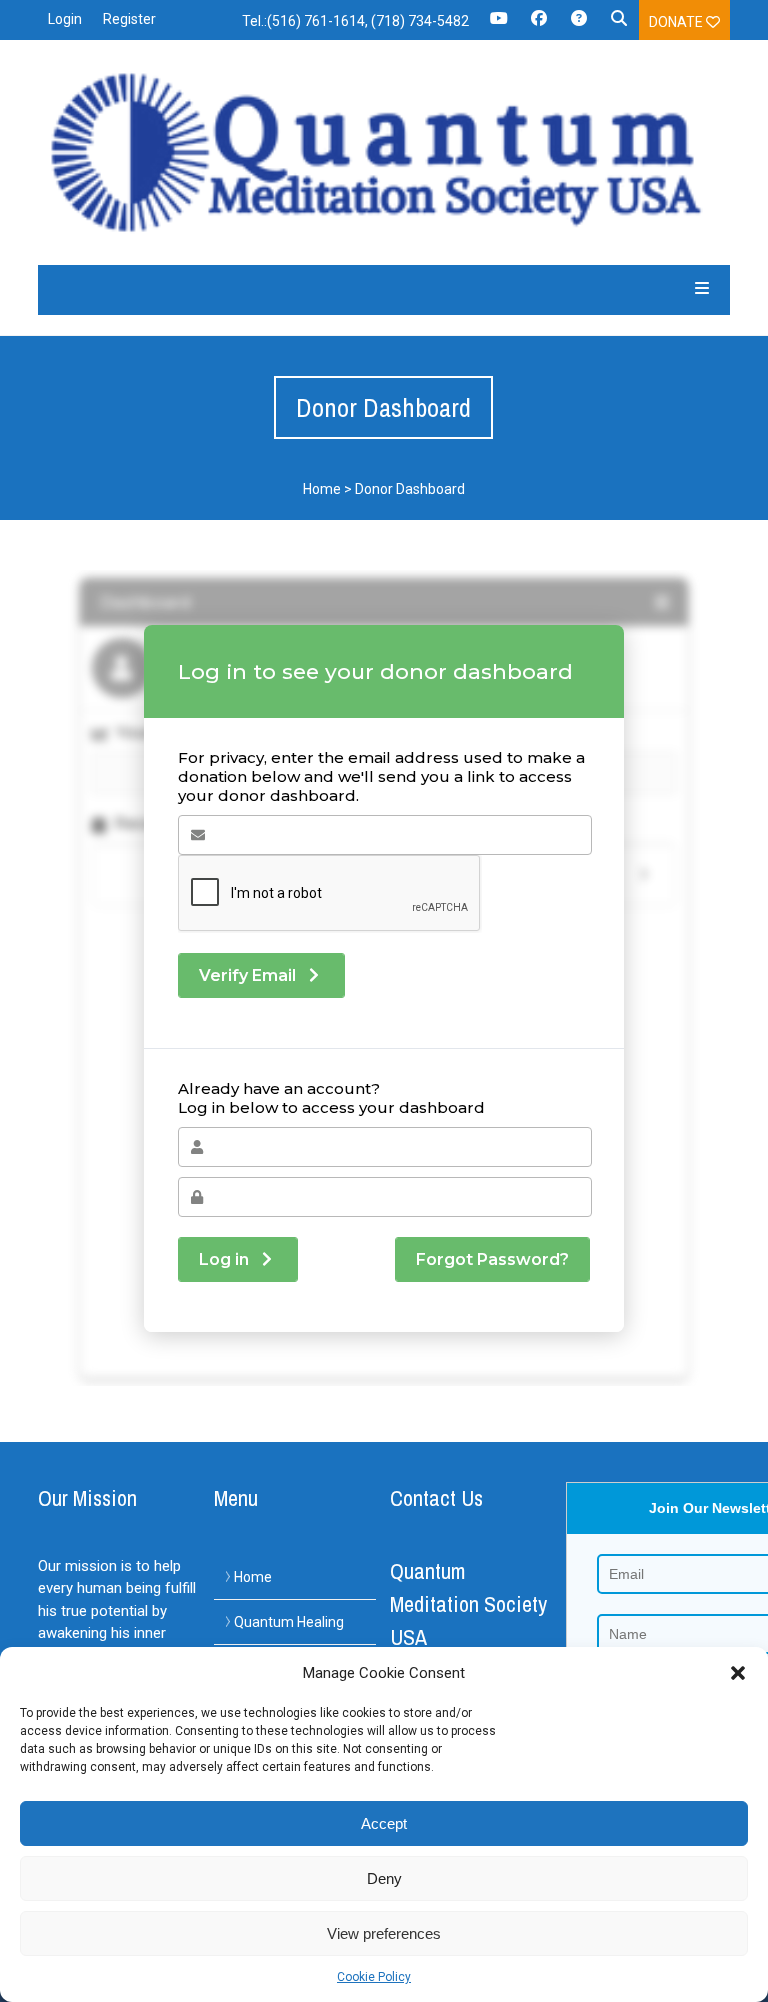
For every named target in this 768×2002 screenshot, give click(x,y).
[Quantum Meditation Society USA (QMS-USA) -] (384, 152)
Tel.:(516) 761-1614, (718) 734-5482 (355, 21)
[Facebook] (539, 25)
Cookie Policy (374, 1977)
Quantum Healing (289, 1622)
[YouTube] (499, 25)
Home (322, 489)
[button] (738, 1673)
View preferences (384, 1933)
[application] (762, 1997)
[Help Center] (579, 25)
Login (65, 19)
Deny (384, 1878)
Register (129, 19)
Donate (677, 22)
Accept (384, 1823)
